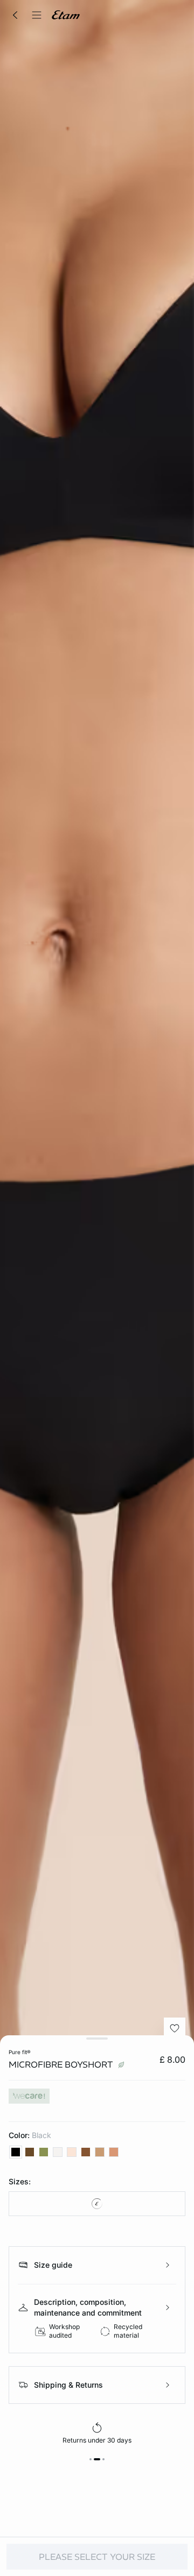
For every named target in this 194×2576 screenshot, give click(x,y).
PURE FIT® (20, 2052)
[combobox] (97, 2204)
